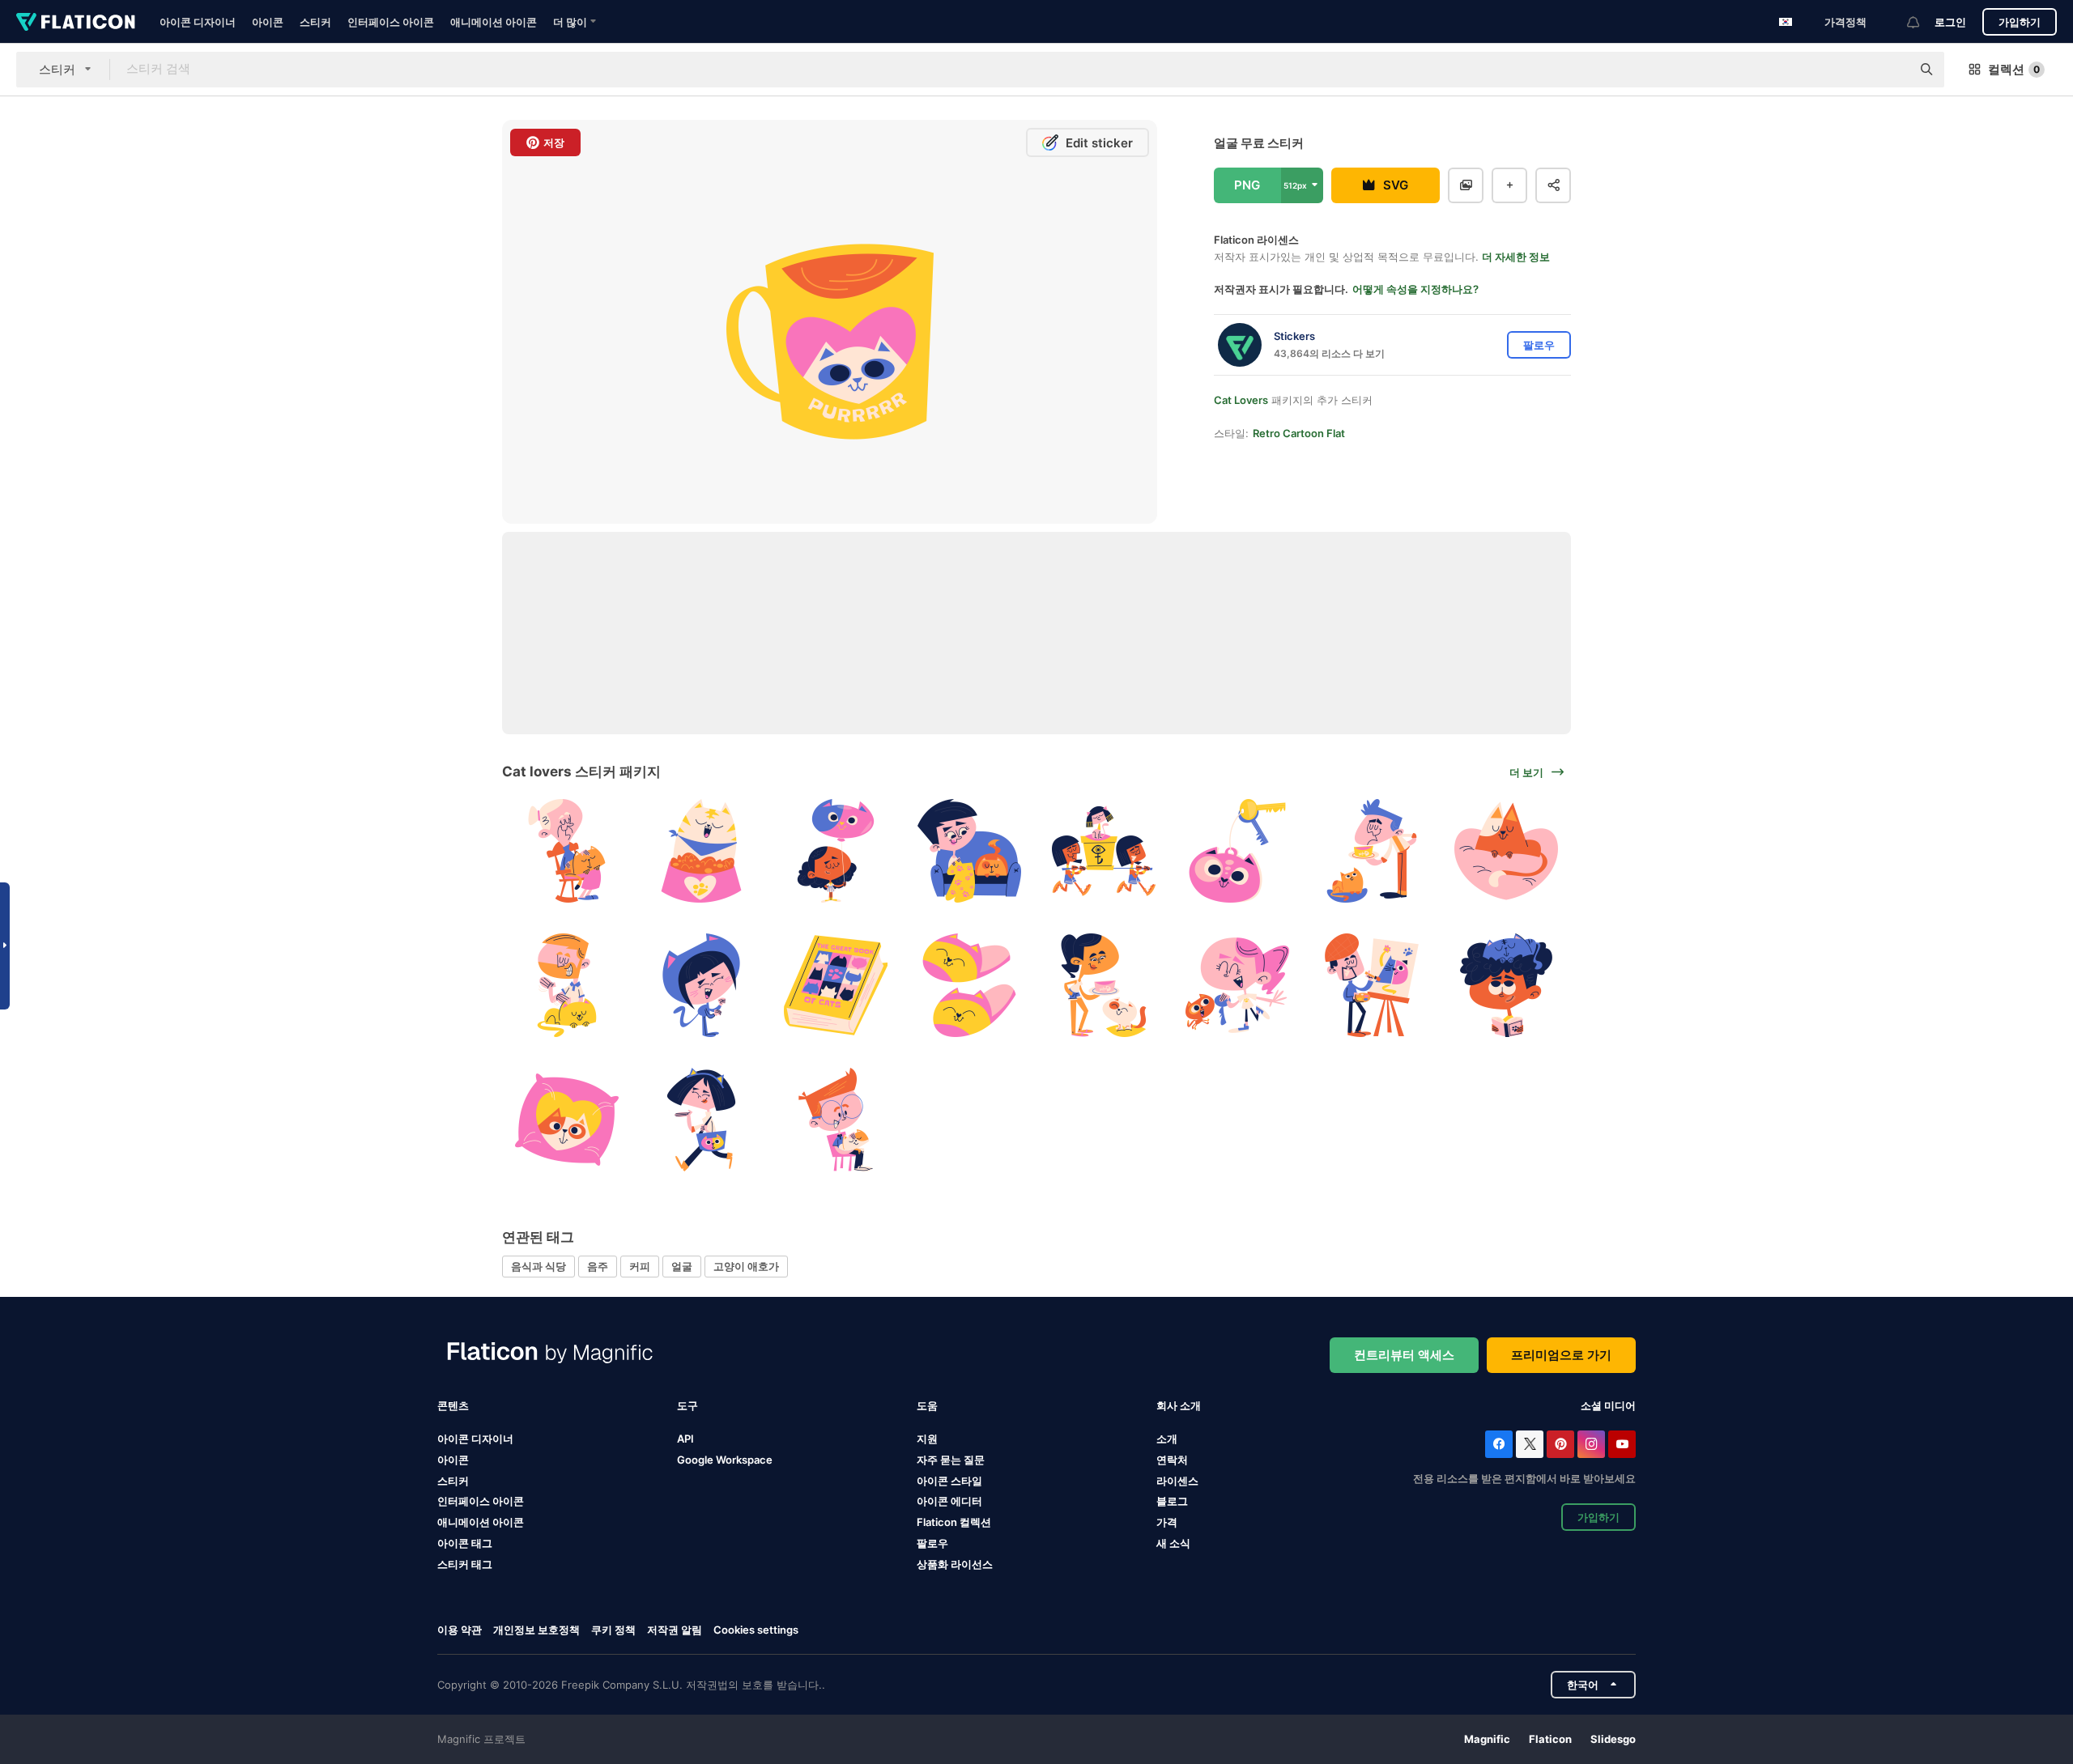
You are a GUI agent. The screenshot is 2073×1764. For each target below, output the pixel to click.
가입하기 (2020, 22)
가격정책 (1845, 22)
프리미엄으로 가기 (1561, 1355)
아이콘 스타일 (949, 1481)
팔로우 (932, 1543)
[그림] (1372, 986)
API (685, 1439)
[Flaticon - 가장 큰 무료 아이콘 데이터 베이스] (76, 22)
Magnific (1487, 1739)
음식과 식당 (538, 1266)
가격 (1167, 1522)
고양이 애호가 (746, 1266)
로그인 (1950, 22)
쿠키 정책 (613, 1630)
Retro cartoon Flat (1299, 433)
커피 (640, 1266)
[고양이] (1506, 851)
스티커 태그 (465, 1564)
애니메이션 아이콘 (494, 22)
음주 (598, 1266)
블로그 (1172, 1501)
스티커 (315, 22)
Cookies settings (756, 1630)
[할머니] (567, 851)
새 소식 (1173, 1543)
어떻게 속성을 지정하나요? (1415, 289)
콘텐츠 (453, 1405)
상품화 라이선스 (955, 1564)
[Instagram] (1591, 1444)
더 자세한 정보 (1516, 257)
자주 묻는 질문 (951, 1460)
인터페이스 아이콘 (391, 22)
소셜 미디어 (1608, 1405)
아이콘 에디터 (949, 1501)
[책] (835, 986)
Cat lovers (1241, 400)
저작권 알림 (675, 1630)
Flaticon (1550, 1739)
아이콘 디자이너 (198, 22)
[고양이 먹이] (702, 851)
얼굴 (682, 1266)
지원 (927, 1439)
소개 (1167, 1439)
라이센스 (1177, 1481)
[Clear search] (1891, 70)
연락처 (1172, 1460)
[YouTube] (1622, 1444)
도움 (927, 1405)
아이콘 (268, 22)
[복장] (702, 986)
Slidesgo (1613, 1739)
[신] (1104, 851)
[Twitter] (1530, 1444)
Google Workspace (725, 1460)
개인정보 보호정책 (536, 1630)
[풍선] (835, 851)
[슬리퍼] (970, 986)
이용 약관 (460, 1630)
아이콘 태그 (465, 1543)
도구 (687, 1405)
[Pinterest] (1560, 1444)
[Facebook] (1499, 1444)
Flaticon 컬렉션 (954, 1522)
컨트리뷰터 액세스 (1404, 1355)
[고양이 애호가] (970, 851)
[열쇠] (1238, 851)
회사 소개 (1179, 1405)
